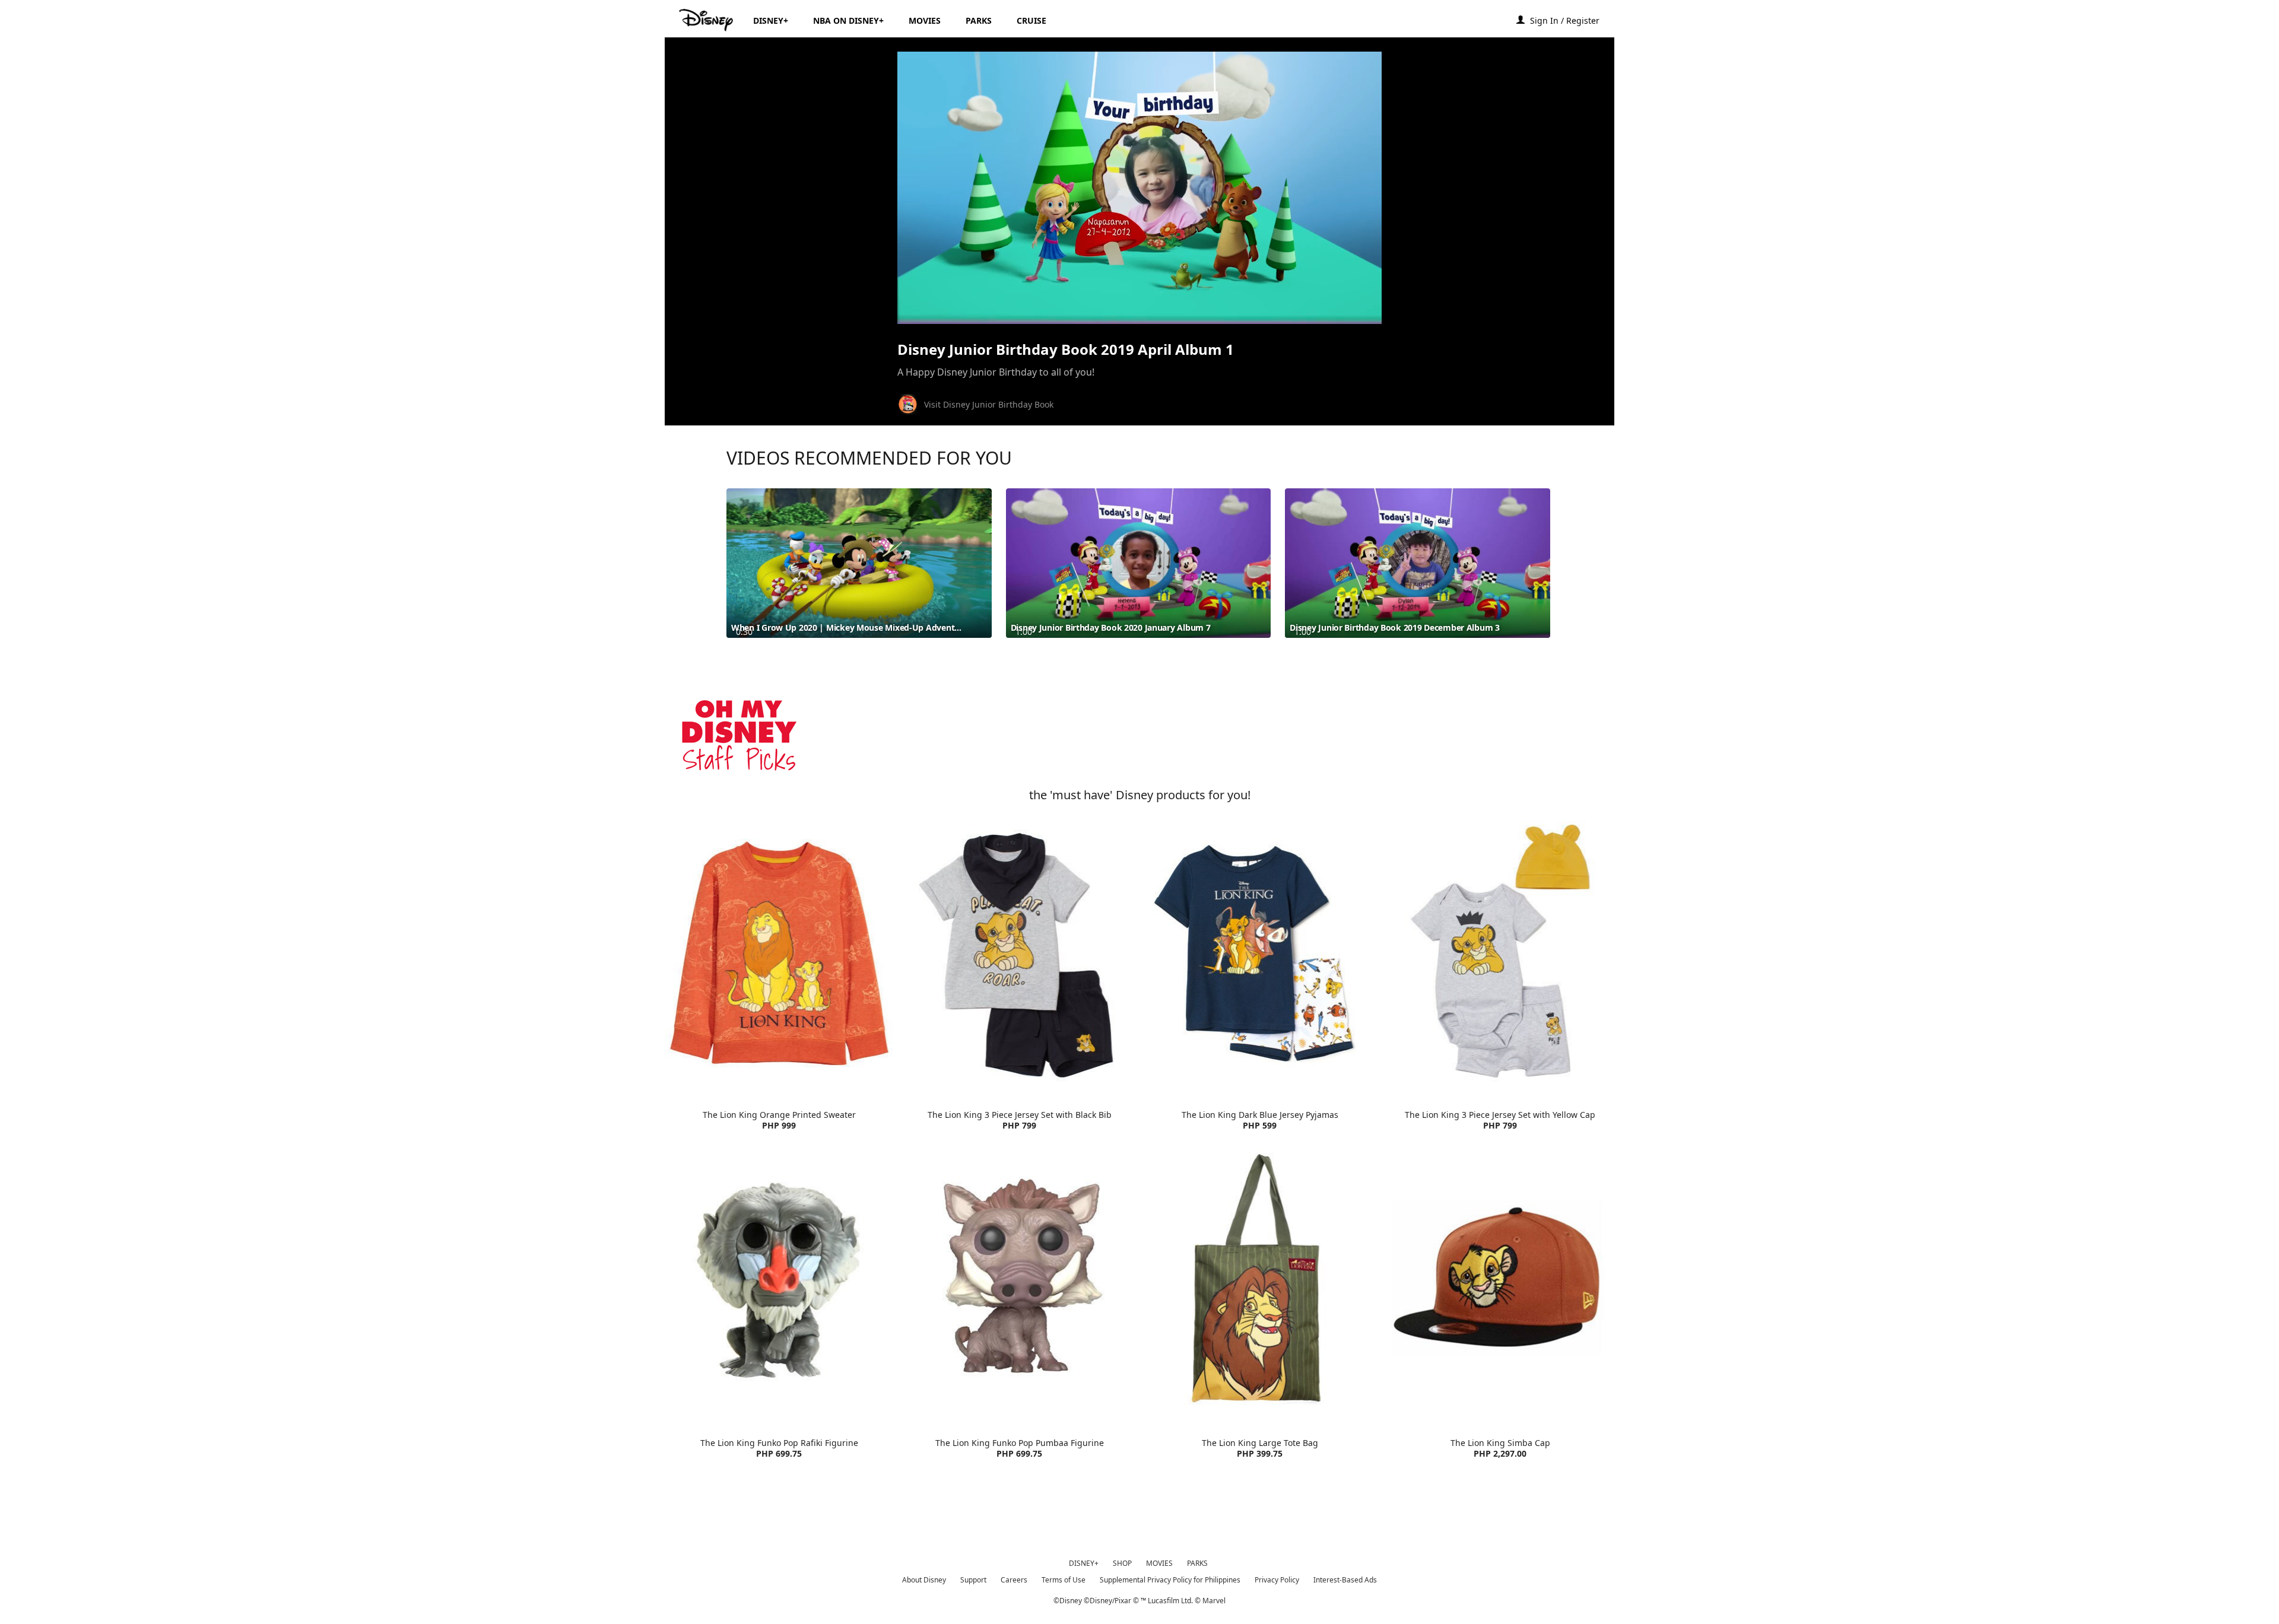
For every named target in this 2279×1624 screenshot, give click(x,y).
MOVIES (1159, 1563)
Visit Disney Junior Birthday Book (989, 404)
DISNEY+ (1084, 1563)
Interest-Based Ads (1345, 1580)
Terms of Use (1064, 1580)
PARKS (1197, 1563)
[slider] (1139, 291)
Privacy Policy (1277, 1580)
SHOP (1122, 1563)
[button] (1571, 20)
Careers (1014, 1580)
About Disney (924, 1580)
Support (973, 1580)
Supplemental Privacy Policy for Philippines (1170, 1580)
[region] (1139, 188)
